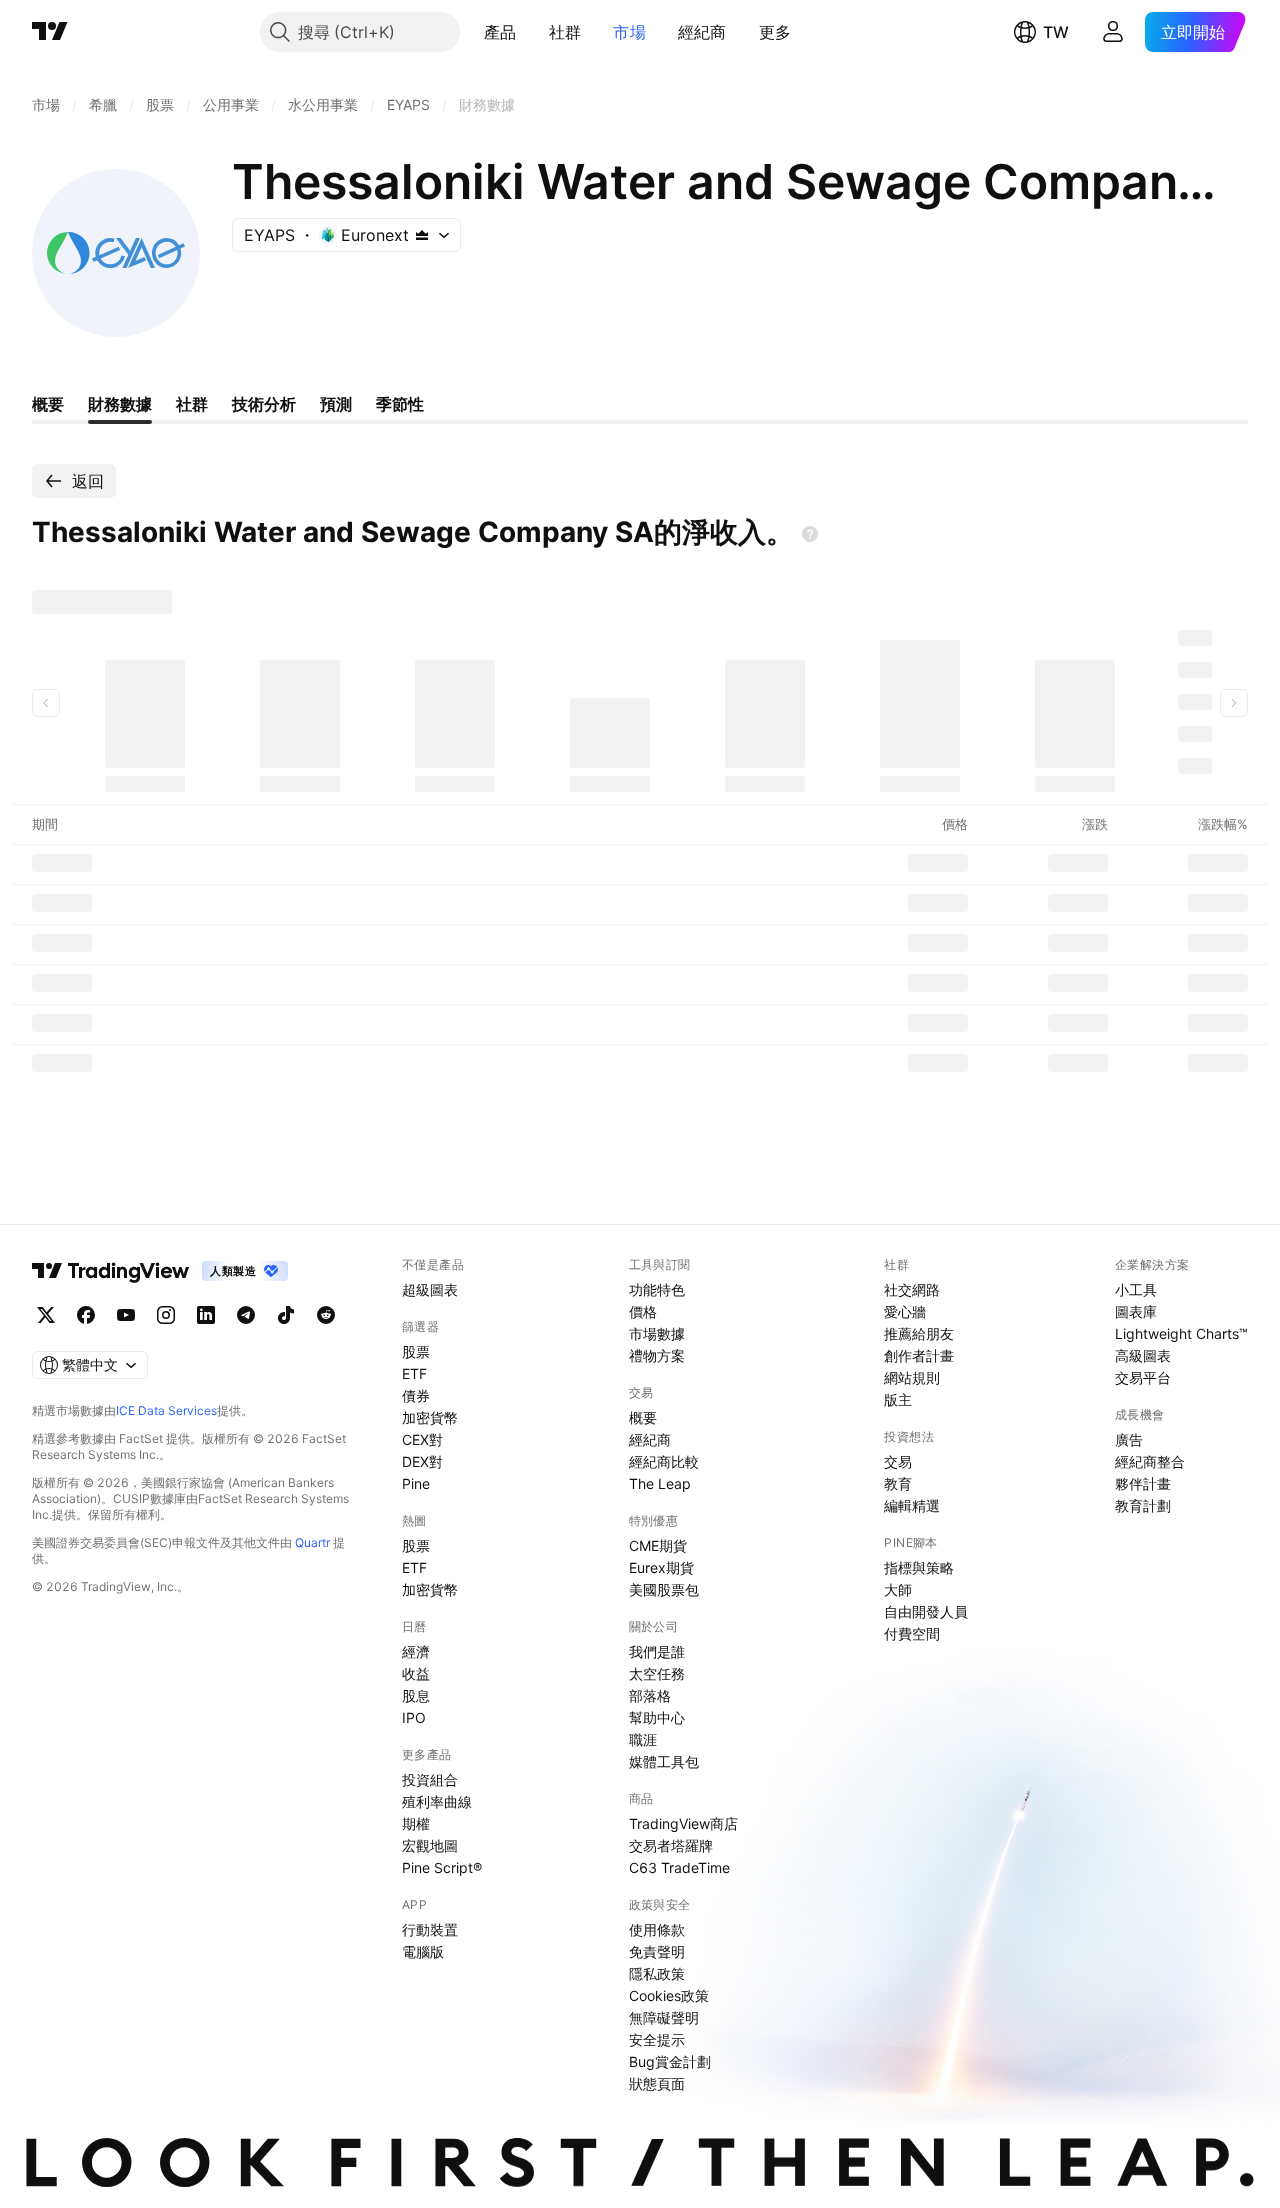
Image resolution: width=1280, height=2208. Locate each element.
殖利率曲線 (437, 1801)
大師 (898, 1589)
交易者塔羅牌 (671, 1845)
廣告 (1129, 1439)
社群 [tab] (192, 404)
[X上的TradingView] (46, 1315)
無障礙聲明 (664, 2017)
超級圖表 (430, 1289)
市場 (629, 32)
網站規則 (912, 1377)
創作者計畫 (919, 1355)
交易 (898, 1461)
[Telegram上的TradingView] (246, 1315)
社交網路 (912, 1289)
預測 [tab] (336, 404)
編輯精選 (912, 1505)
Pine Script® (442, 1867)
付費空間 (912, 1633)
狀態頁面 (657, 2083)
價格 (643, 1311)
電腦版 (423, 1951)
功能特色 (657, 1289)
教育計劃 (1143, 1505)
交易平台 (1143, 1377)
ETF (414, 1373)
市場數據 (657, 1333)
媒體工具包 (664, 1761)
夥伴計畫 (1143, 1483)
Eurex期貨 (661, 1567)
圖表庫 (1136, 1311)
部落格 (650, 1695)
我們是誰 (657, 1651)
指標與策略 (919, 1567)
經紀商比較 (664, 1461)
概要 (643, 1417)
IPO (414, 1717)
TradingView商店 (683, 1823)
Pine (416, 1483)
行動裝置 (430, 1929)
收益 (416, 1673)
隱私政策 (657, 1973)
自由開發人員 (926, 1611)
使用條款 (657, 1929)
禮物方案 (657, 1355)
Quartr (312, 1542)
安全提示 (657, 2039)
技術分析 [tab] (264, 404)
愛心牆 (905, 1311)
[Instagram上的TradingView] (166, 1315)
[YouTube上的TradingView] (126, 1315)
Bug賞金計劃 (670, 2061)
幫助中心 (657, 1717)
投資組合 (430, 1779)
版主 (898, 1399)
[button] (532, 32)
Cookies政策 (669, 1995)
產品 (500, 32)
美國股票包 (664, 1589)
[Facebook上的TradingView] (86, 1315)
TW (1056, 32)
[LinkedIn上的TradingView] (206, 1315)
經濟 (416, 1651)
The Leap (660, 1483)
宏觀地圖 (430, 1845)
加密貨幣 (430, 1417)
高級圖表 (1143, 1355)
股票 (416, 1351)
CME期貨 (658, 1545)
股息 (416, 1695)
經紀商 (702, 32)
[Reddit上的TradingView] (326, 1315)
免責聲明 (657, 1951)
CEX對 (422, 1439)
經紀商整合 (1150, 1461)
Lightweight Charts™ (1181, 1333)
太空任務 (657, 1673)
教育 (898, 1483)
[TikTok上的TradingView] (286, 1315)
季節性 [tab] (400, 404)
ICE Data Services (166, 1410)
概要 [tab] (48, 404)
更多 (775, 32)
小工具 (1136, 1289)
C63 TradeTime (679, 1867)
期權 (416, 1823)
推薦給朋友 (919, 1333)
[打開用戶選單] (1113, 32)
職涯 (643, 1739)
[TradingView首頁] (50, 32)
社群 (565, 32)
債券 (416, 1395)
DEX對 (422, 1461)
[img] (422, 235)
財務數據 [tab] (120, 404)
